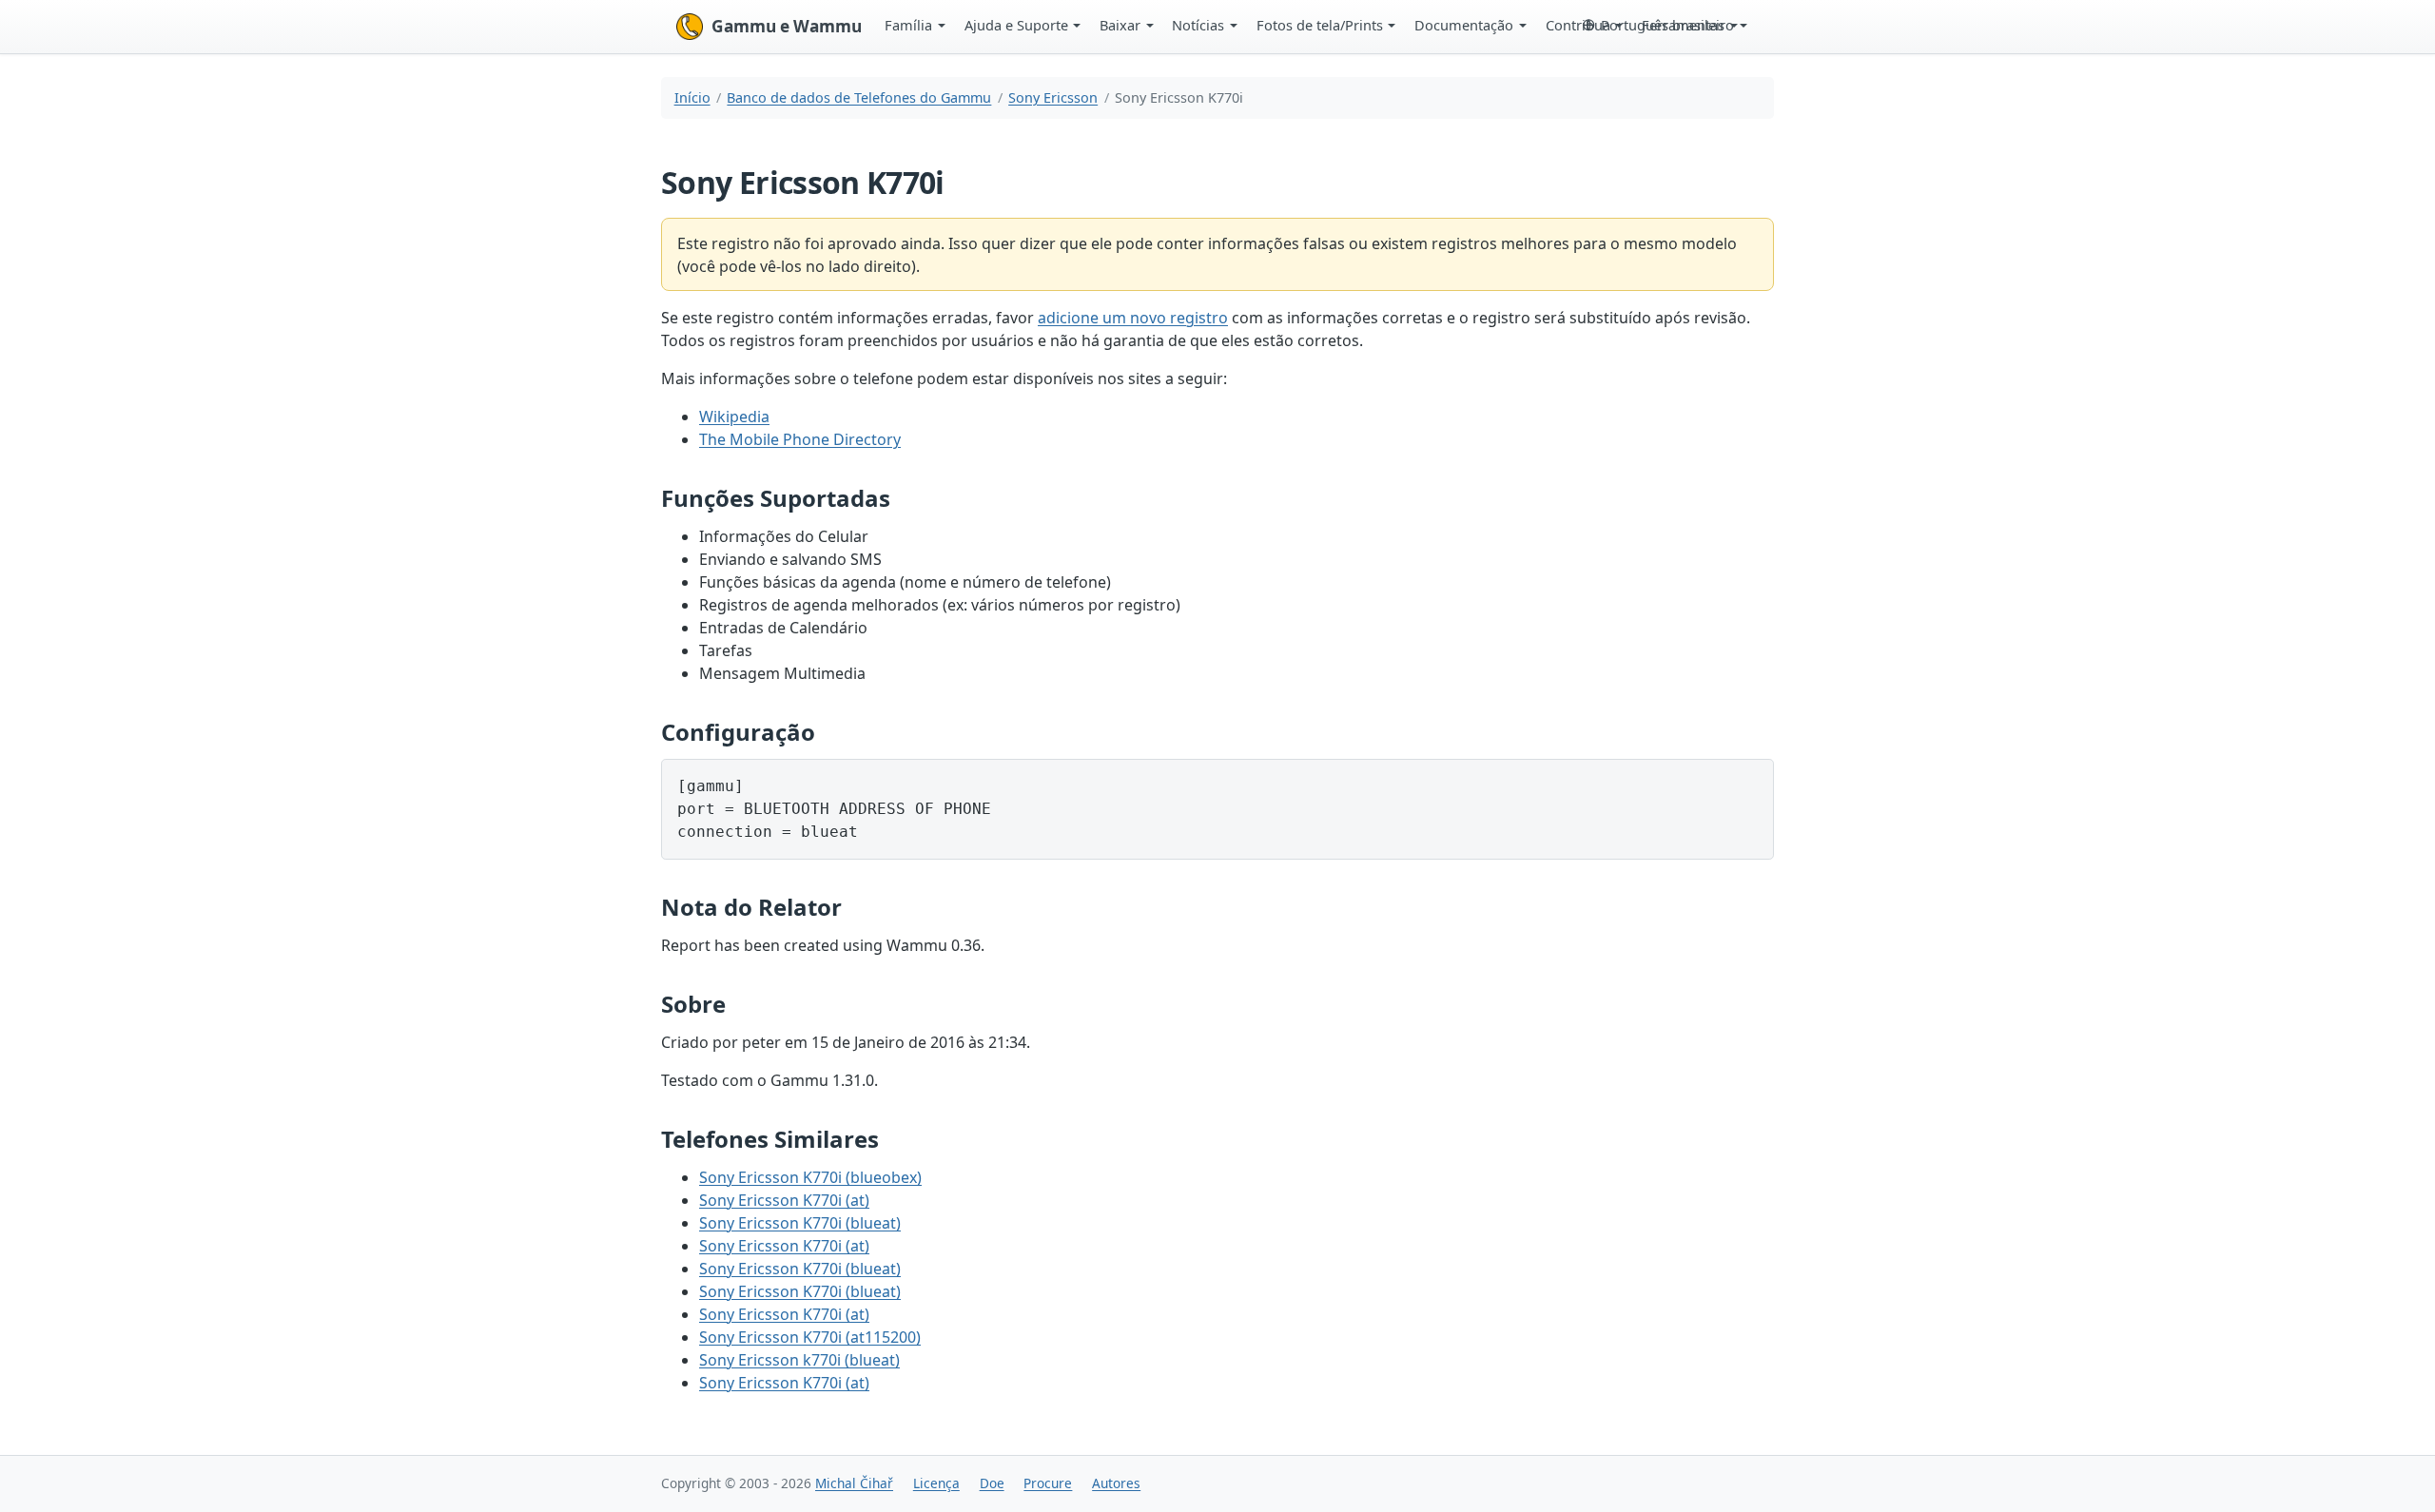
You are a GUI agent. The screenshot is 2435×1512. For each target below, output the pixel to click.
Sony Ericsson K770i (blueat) (800, 1223)
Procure (1048, 1483)
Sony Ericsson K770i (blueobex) (810, 1177)
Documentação (1464, 25)
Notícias (1198, 25)
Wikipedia (734, 417)
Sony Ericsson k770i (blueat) (799, 1360)
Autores (1116, 1483)
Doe (992, 1483)
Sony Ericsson (1053, 97)
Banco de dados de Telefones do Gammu (859, 97)
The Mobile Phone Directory (800, 439)
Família (908, 25)
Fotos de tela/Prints (1320, 25)
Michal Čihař (854, 1483)
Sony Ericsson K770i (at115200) (810, 1337)
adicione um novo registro (1133, 318)
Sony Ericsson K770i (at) (784, 1200)
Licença (936, 1483)
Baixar (1120, 25)
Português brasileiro (1667, 25)
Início (692, 97)
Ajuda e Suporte (1016, 25)
